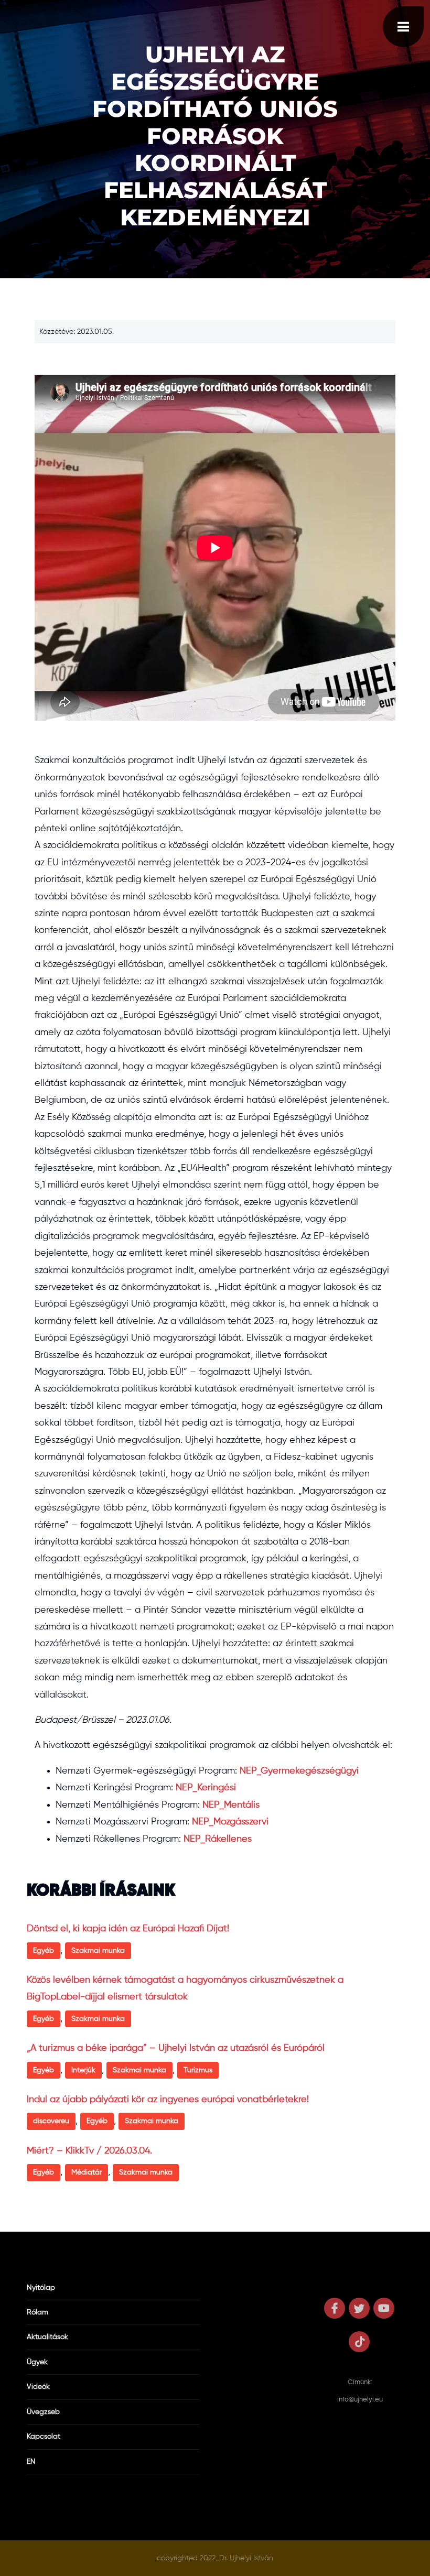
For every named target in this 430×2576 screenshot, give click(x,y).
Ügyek (37, 2362)
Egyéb (44, 1951)
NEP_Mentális (231, 1805)
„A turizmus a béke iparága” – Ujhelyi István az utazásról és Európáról (176, 2048)
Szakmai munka (98, 1951)
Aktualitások (47, 2337)
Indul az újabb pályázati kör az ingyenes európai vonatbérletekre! (168, 2100)
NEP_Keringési (206, 1788)
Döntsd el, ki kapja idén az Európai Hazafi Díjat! (128, 1929)
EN (31, 2462)
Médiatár (87, 2172)
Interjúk (83, 2070)
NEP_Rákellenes (218, 1839)
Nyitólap (41, 2288)
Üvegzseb (43, 2412)
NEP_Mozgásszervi (230, 1822)
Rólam (37, 2312)
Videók (38, 2387)
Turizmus (198, 2070)
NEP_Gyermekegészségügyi (299, 1771)
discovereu (51, 2121)
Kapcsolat (44, 2437)
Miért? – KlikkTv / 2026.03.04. (89, 2151)
